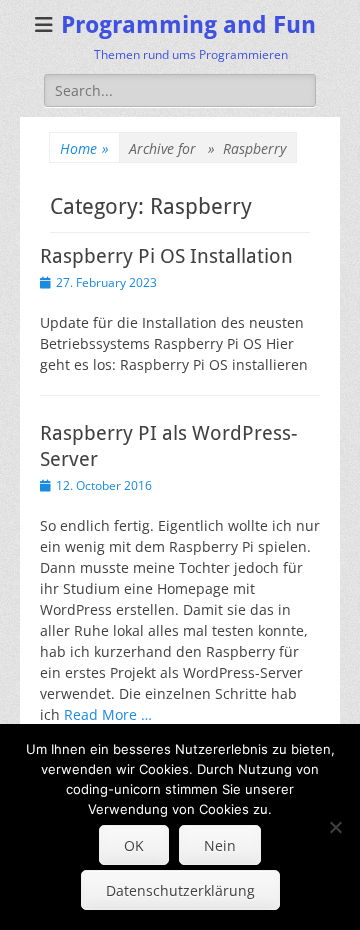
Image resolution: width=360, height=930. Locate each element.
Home (84, 148)
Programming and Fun (188, 25)
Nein (220, 845)
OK (134, 845)
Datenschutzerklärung (180, 890)
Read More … (108, 714)
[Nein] (335, 827)
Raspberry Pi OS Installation (166, 256)
